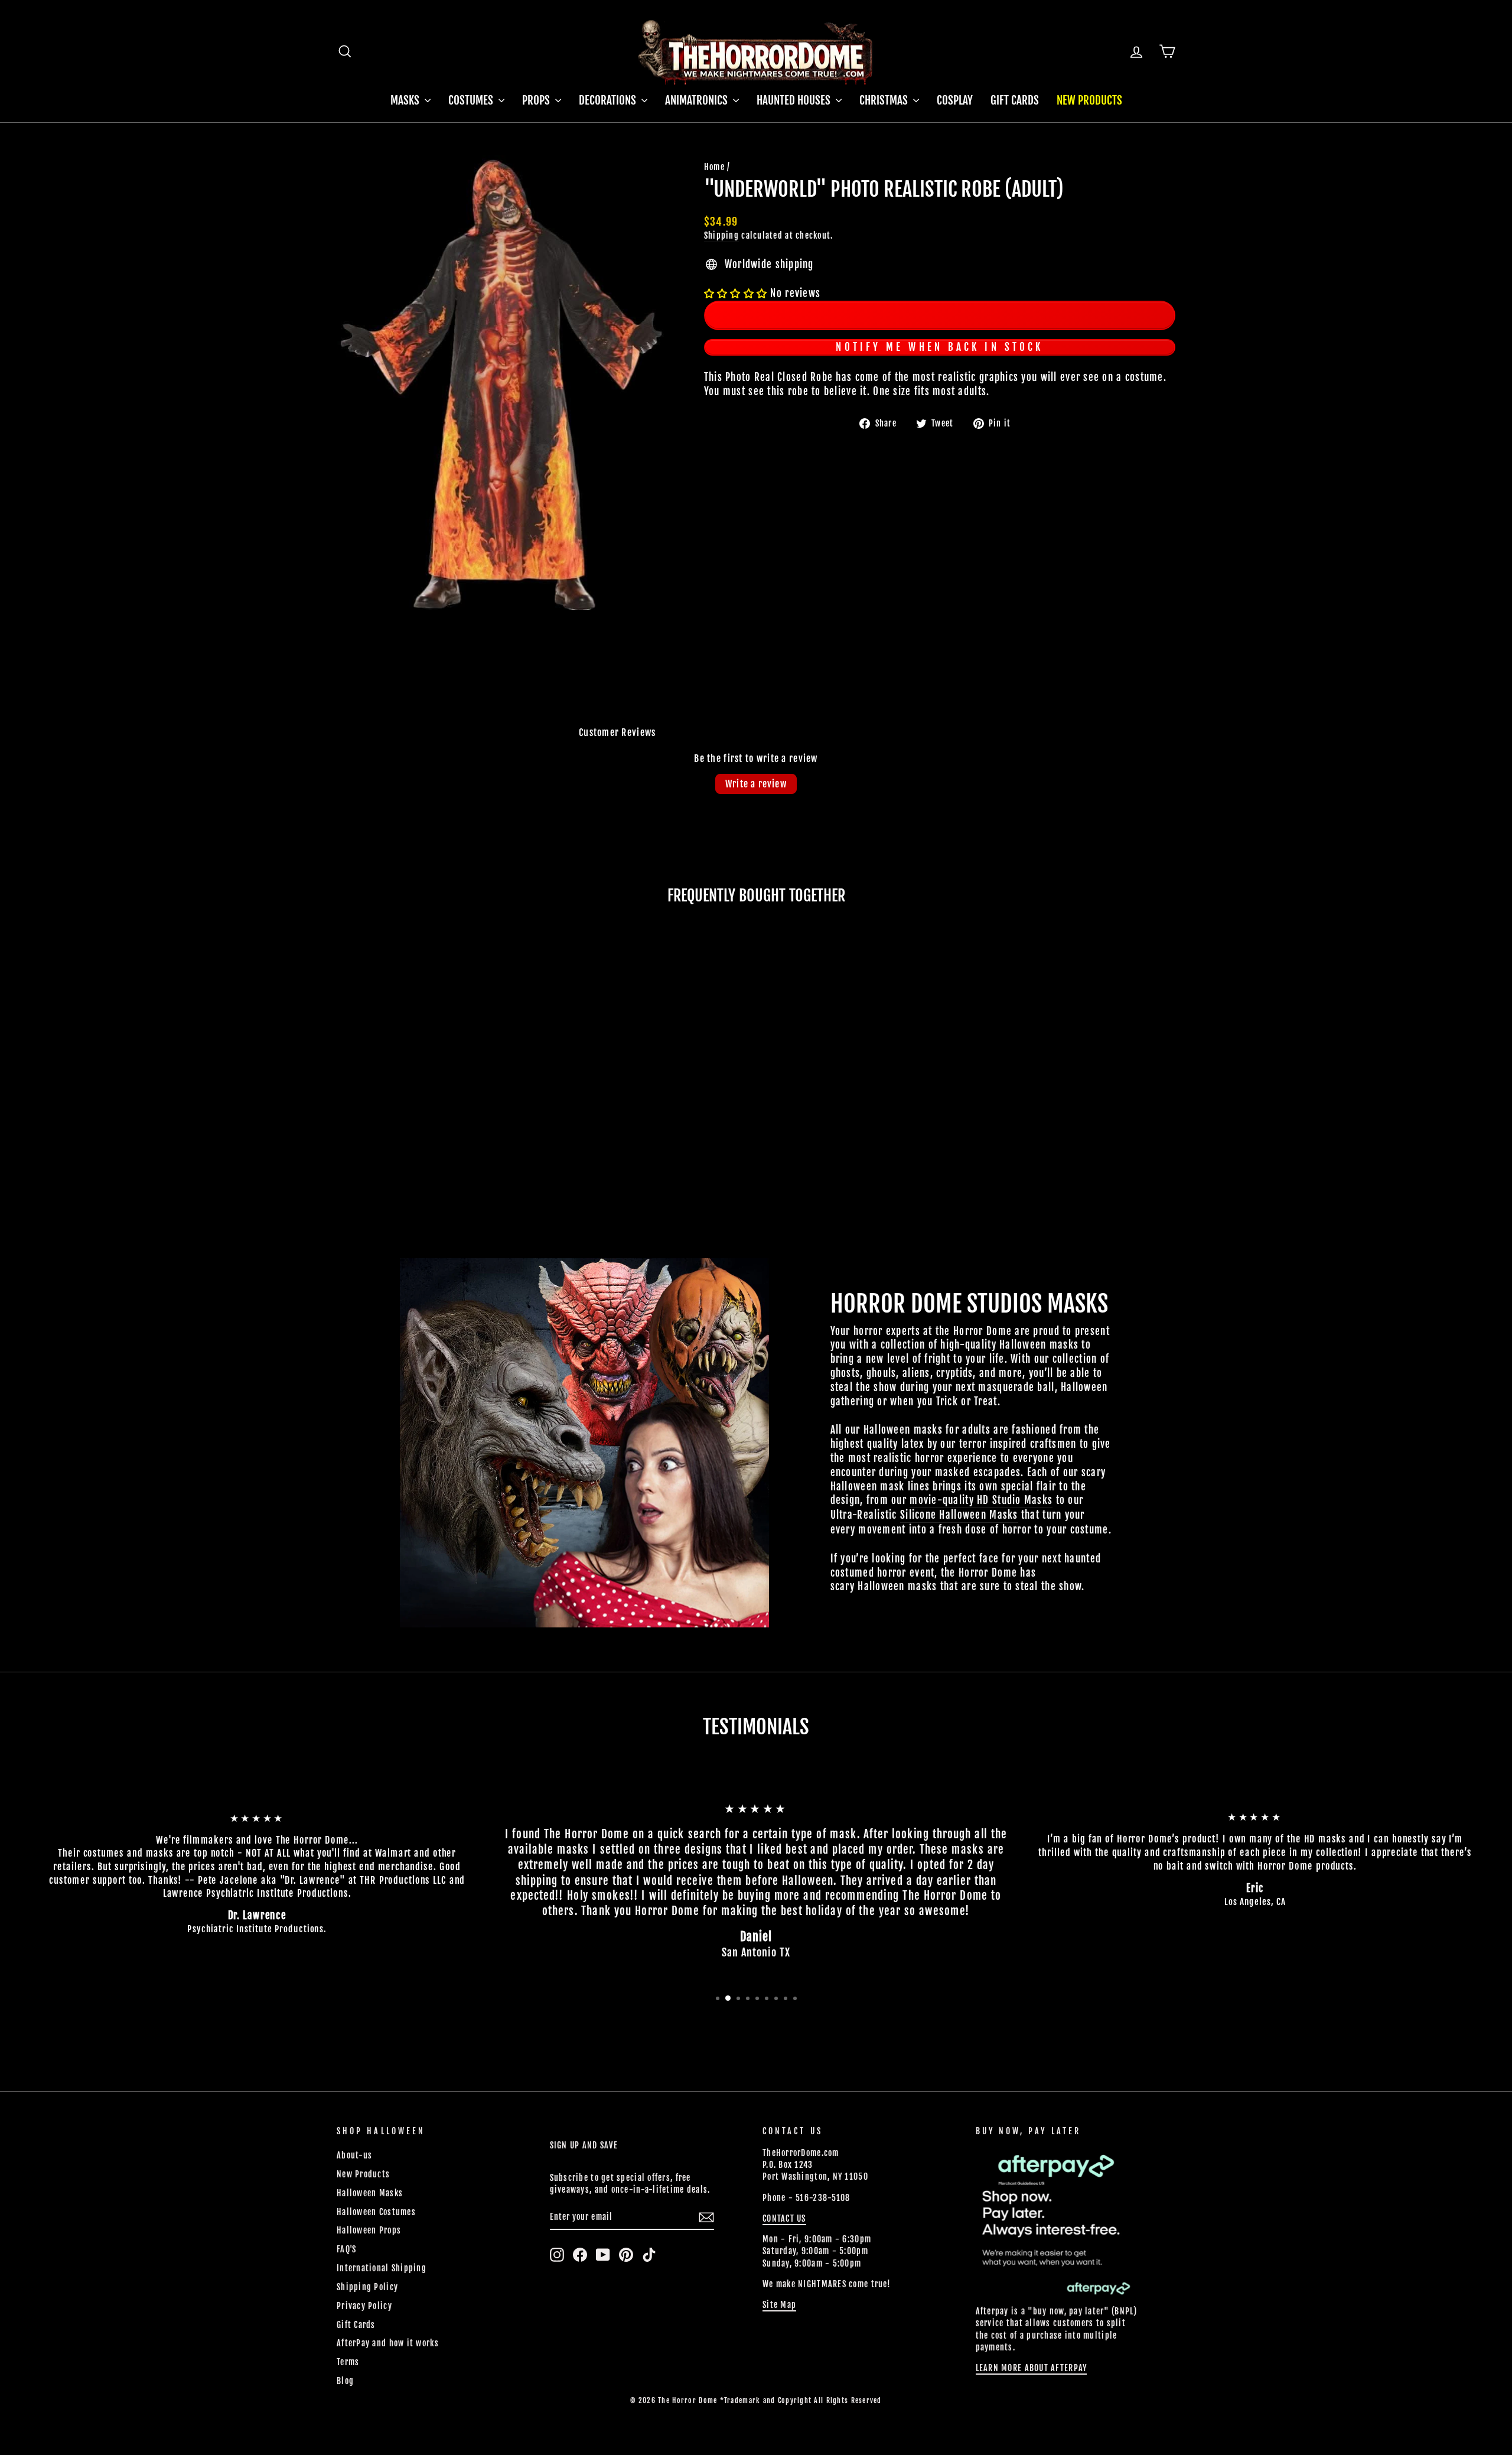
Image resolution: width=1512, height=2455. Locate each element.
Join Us (1071, 1268)
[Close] (1116, 1053)
